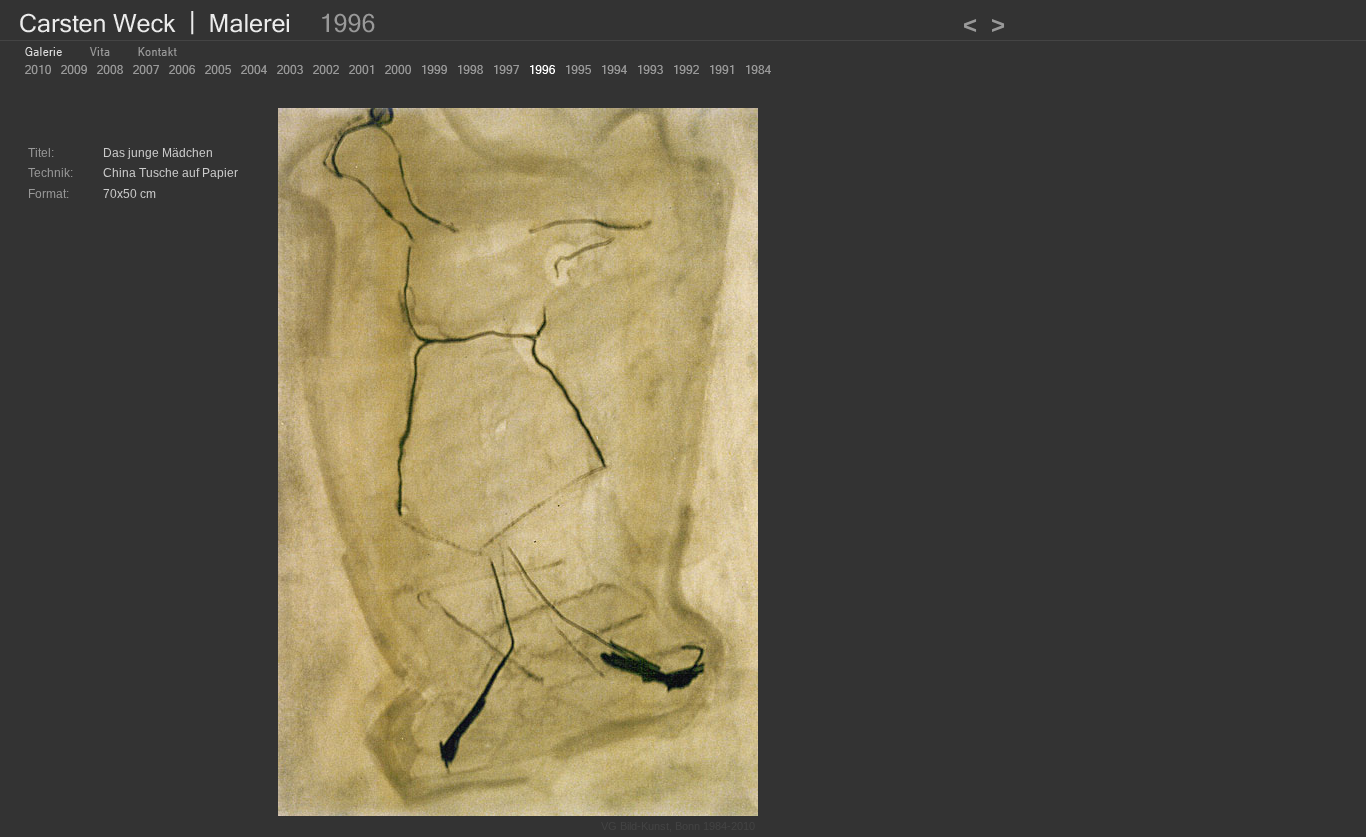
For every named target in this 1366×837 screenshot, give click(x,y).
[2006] (182, 69)
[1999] (434, 69)
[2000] (398, 69)
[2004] (254, 69)
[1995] (578, 69)
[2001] (362, 69)
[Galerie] (44, 51)
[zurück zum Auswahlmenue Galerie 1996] (518, 810)
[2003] (290, 69)
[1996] (542, 69)
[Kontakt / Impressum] (158, 51)
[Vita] (100, 51)
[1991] (722, 69)
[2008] (110, 69)
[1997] (506, 69)
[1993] (650, 69)
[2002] (326, 69)
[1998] (470, 69)
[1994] (614, 69)
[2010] (38, 69)
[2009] (74, 69)
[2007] (146, 69)
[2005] (218, 69)
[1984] (758, 69)
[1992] (686, 69)
